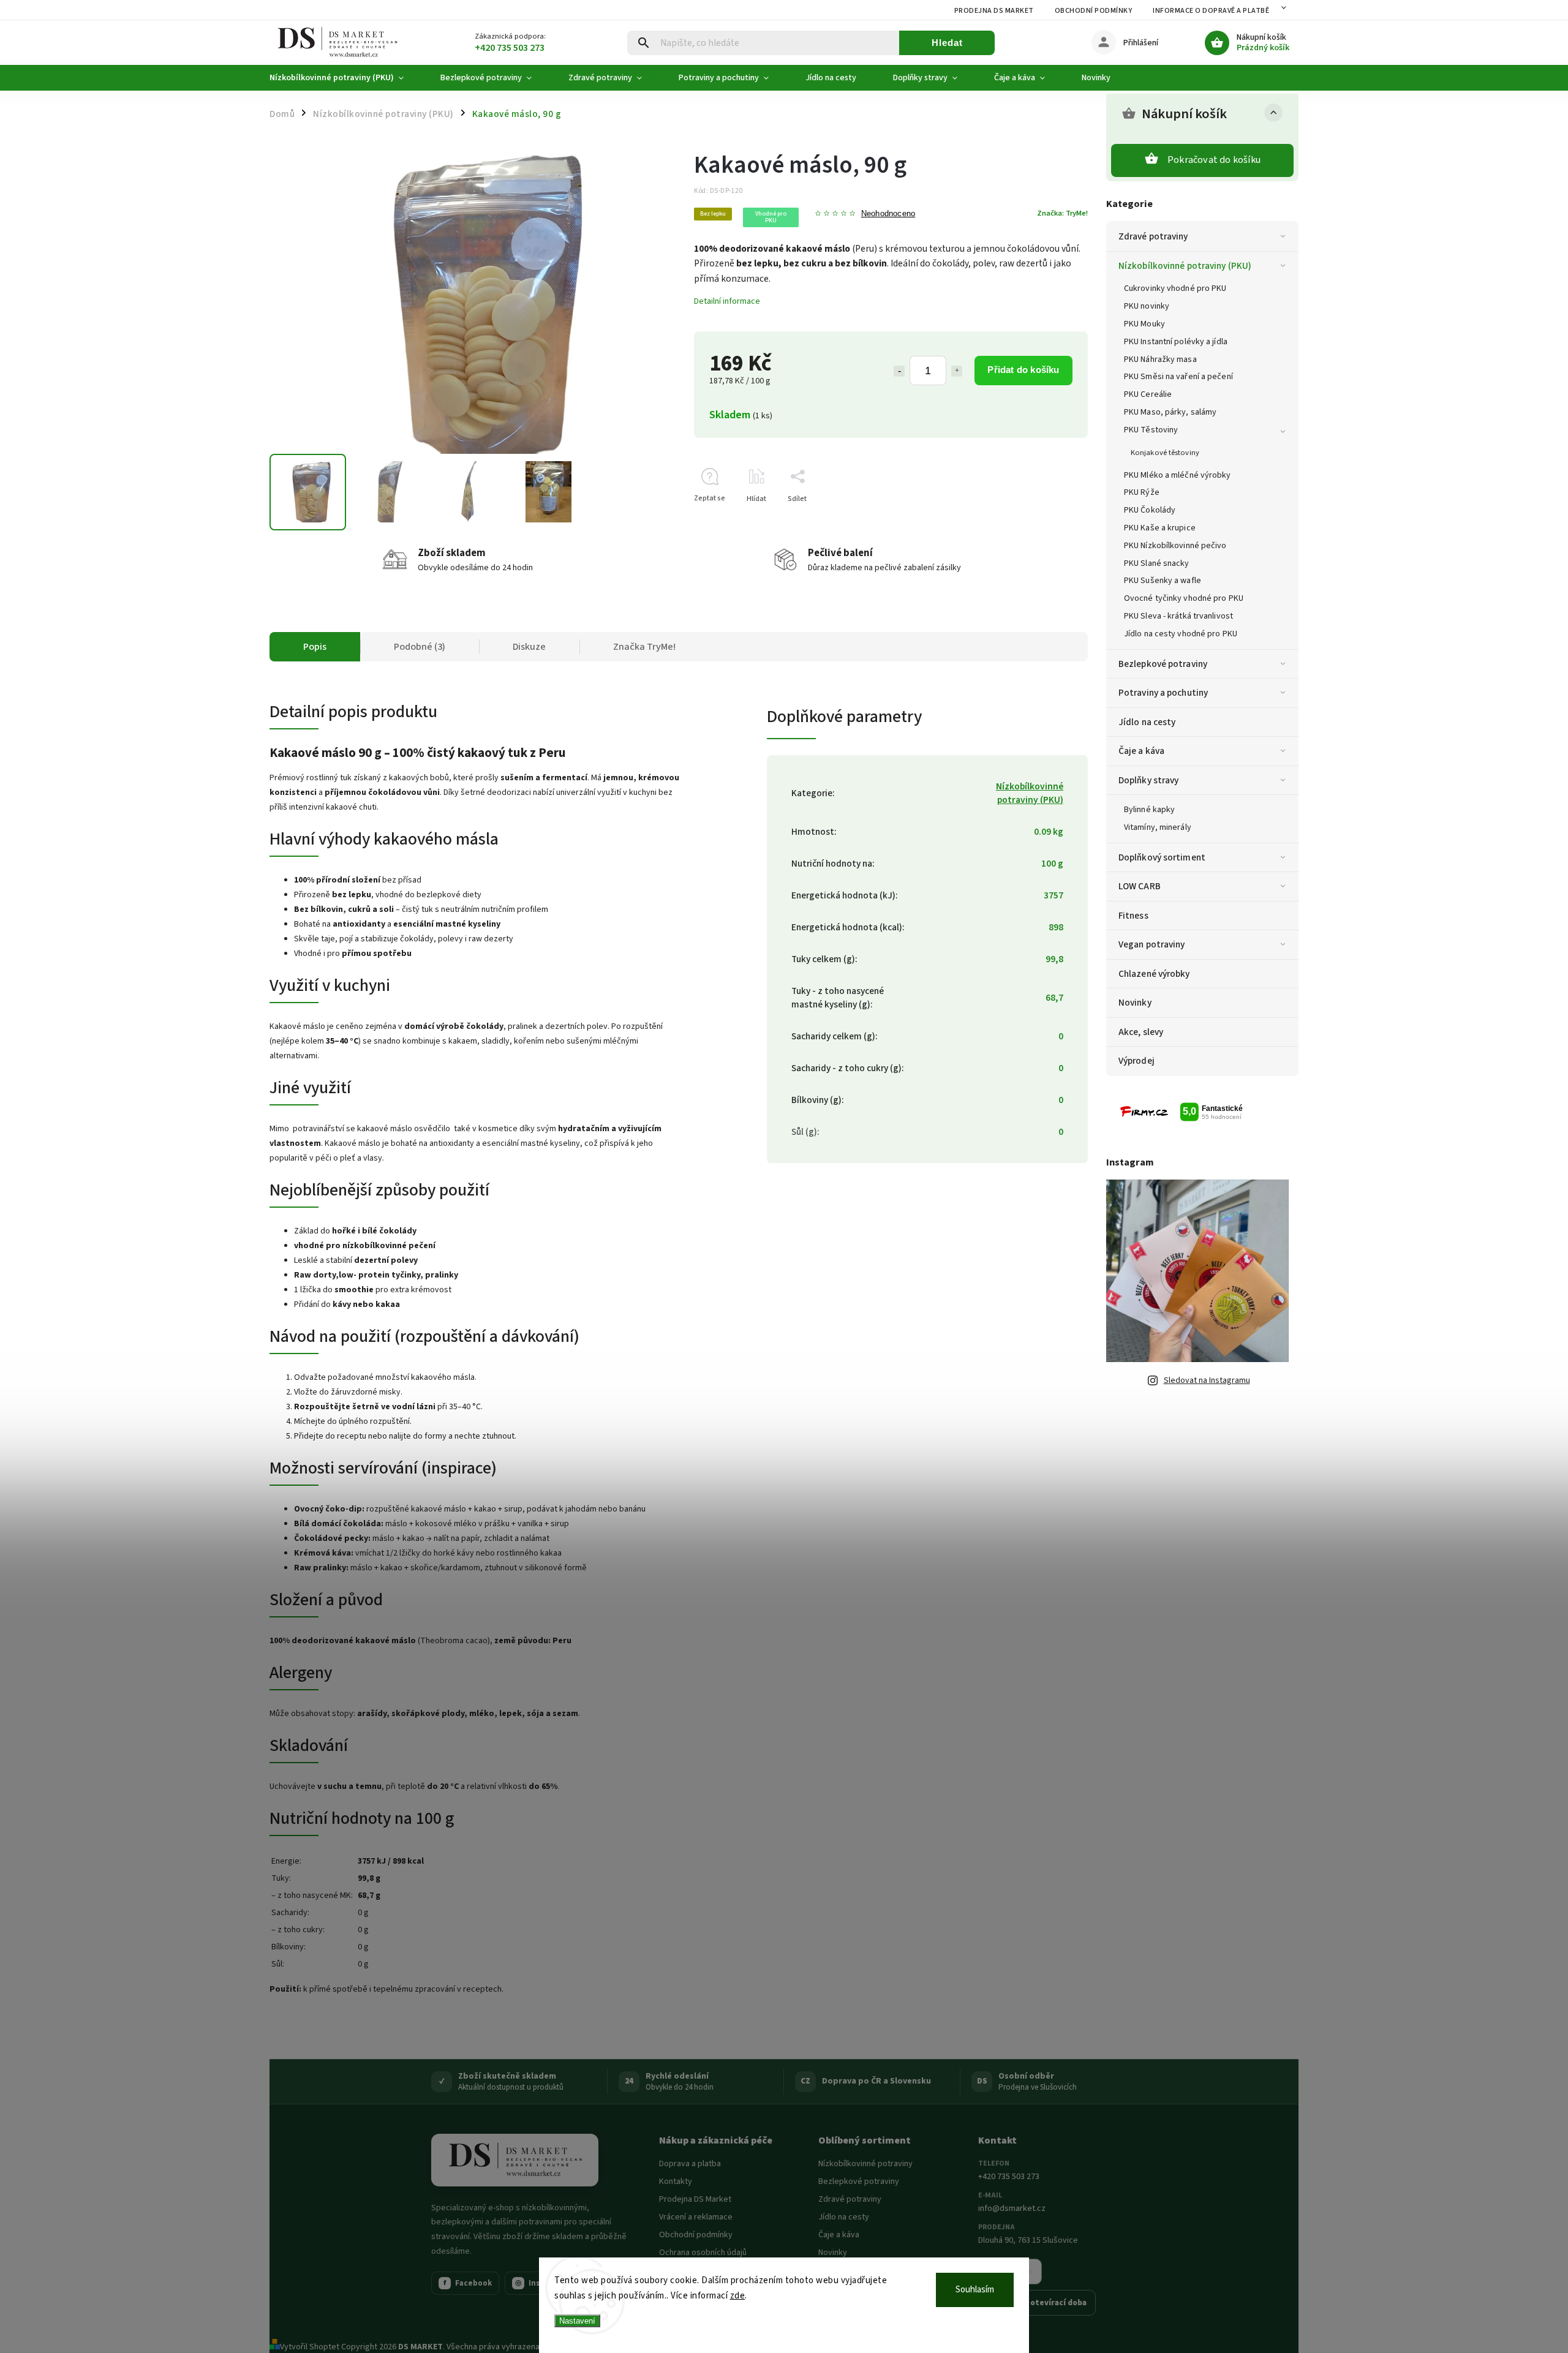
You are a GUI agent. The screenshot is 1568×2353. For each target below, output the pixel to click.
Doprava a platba (690, 2164)
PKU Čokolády (1150, 510)
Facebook (468, 2283)
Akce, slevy (1141, 1032)
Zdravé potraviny (1153, 236)
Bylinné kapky (1149, 810)
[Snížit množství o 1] (899, 371)
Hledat (947, 43)
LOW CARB (1140, 886)
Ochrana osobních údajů (703, 2253)
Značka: (1062, 213)
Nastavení (577, 2321)
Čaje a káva (1141, 751)
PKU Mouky (1144, 324)
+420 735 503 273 (1009, 2177)
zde (738, 2296)
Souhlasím (975, 2290)
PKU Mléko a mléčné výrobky (1178, 475)
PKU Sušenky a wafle (1163, 581)
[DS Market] (515, 2160)
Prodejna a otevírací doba (1037, 2303)
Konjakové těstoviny (1165, 453)
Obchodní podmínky (1094, 11)
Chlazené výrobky (1154, 974)
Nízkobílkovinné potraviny (865, 2164)
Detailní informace (727, 301)
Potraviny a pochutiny (1163, 693)
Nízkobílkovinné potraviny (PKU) (1185, 266)
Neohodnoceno (888, 214)
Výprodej (1136, 1061)
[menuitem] (346, 78)
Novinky (1135, 1003)
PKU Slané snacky (1157, 563)
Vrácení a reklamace (696, 2217)
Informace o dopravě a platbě (1211, 11)
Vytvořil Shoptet (310, 2347)
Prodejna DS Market (994, 11)
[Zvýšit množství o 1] (957, 371)
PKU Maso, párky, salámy (1170, 412)
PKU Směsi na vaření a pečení (1178, 377)
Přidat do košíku (1023, 370)
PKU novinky (1147, 306)
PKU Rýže (1142, 492)
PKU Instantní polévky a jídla (1176, 342)
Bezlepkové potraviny (1163, 664)
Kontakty (676, 2182)
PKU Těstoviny (1151, 430)
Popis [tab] (315, 647)
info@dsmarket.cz (1012, 2208)
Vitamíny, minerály (1158, 827)
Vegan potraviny (1152, 944)
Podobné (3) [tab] (420, 647)
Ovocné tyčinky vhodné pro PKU (1184, 598)
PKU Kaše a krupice (1160, 528)
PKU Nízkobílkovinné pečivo (1175, 546)
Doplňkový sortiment (1162, 857)
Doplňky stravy (1148, 780)
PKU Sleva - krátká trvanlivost (1178, 616)
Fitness (1133, 916)
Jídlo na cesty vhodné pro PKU (1181, 634)
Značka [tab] (644, 647)
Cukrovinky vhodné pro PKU (1175, 288)
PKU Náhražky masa (1160, 360)
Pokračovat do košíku (1214, 160)
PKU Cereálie (1148, 394)
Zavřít (1050, 520)
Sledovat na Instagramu (1207, 1380)
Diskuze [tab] (529, 647)
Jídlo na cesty (1147, 722)
